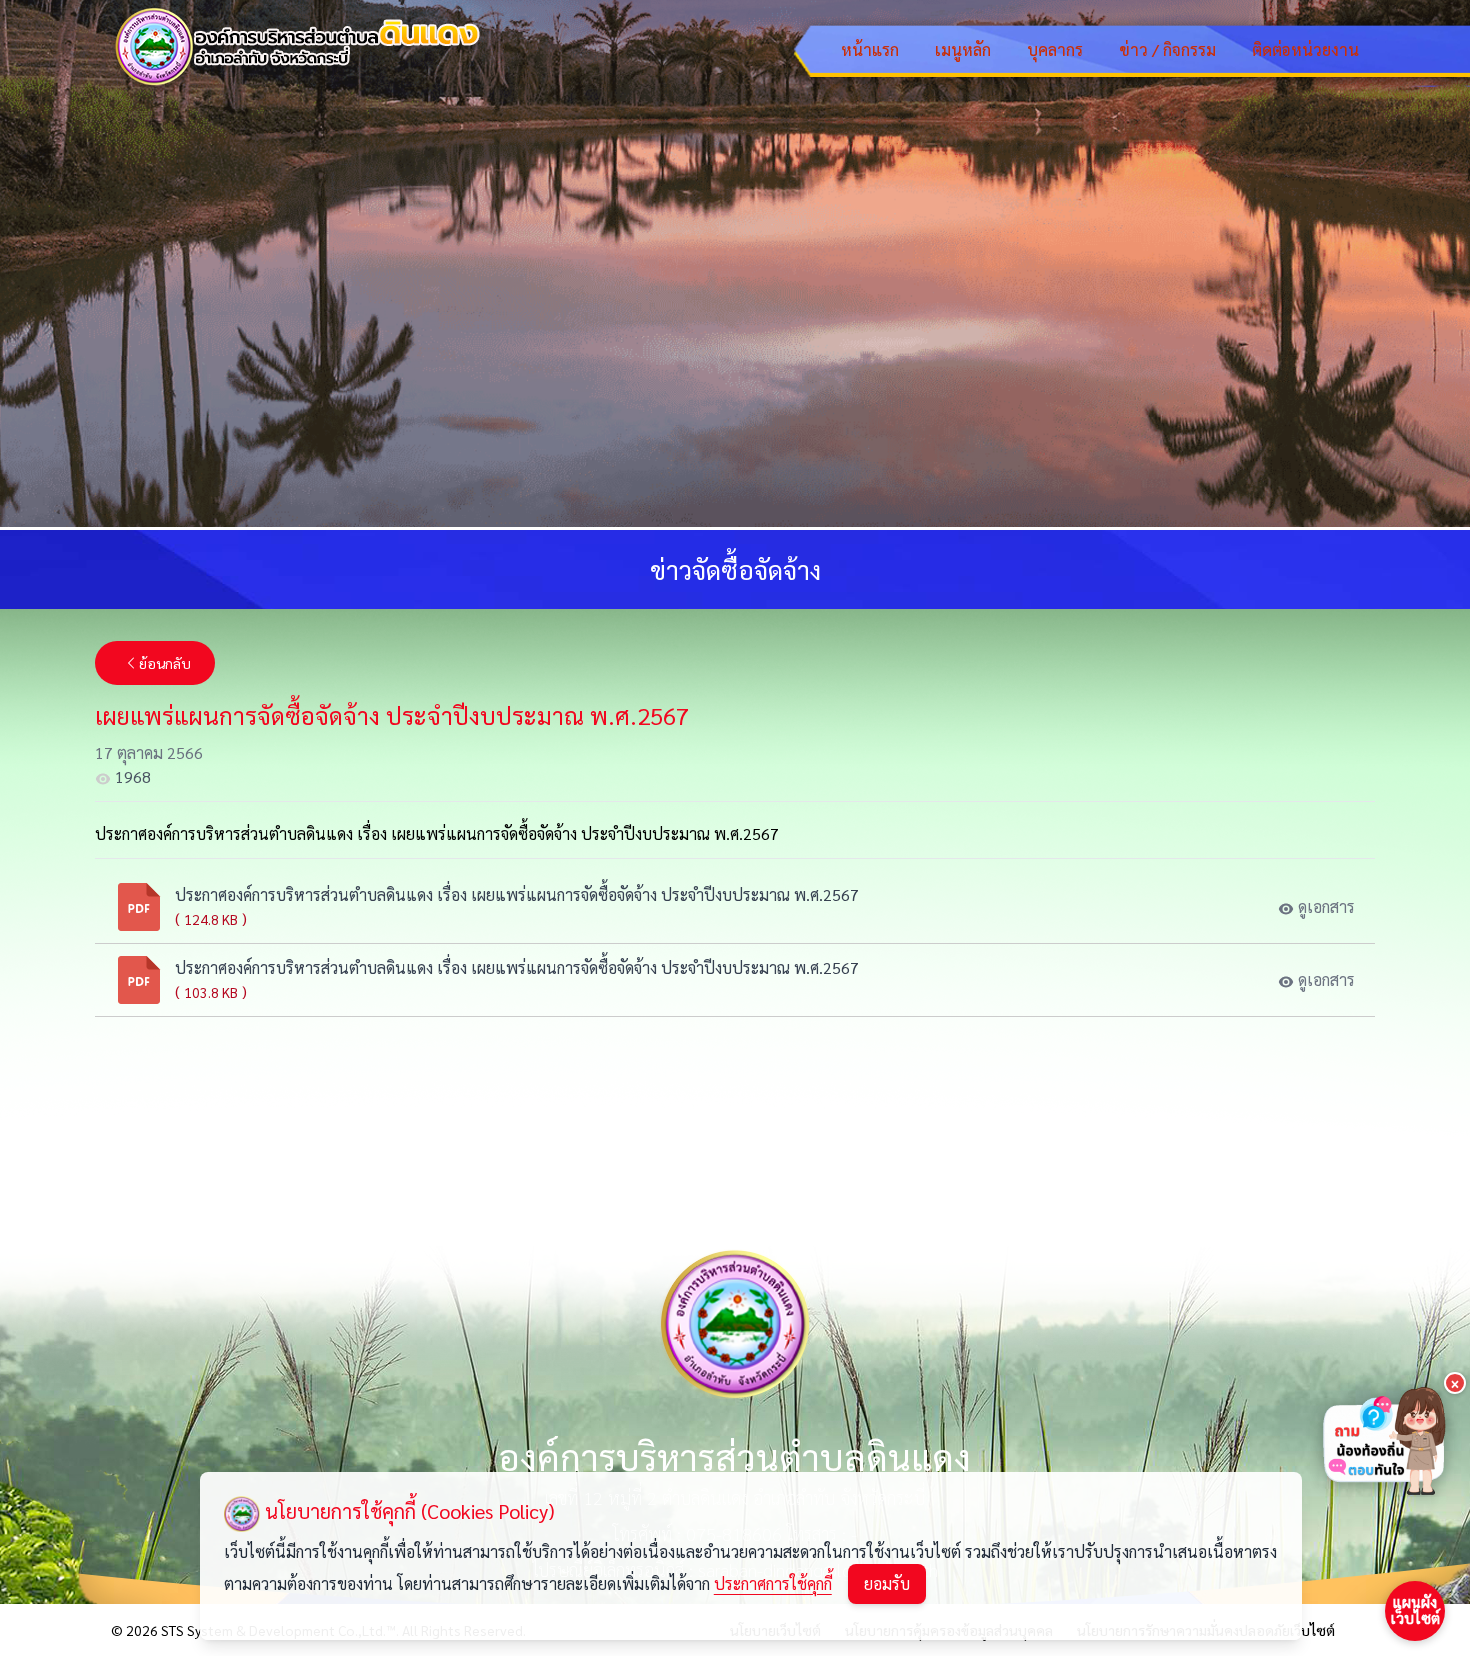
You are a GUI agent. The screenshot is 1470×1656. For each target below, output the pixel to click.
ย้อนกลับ (165, 663)
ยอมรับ (887, 1583)
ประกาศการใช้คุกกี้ (773, 1583)
